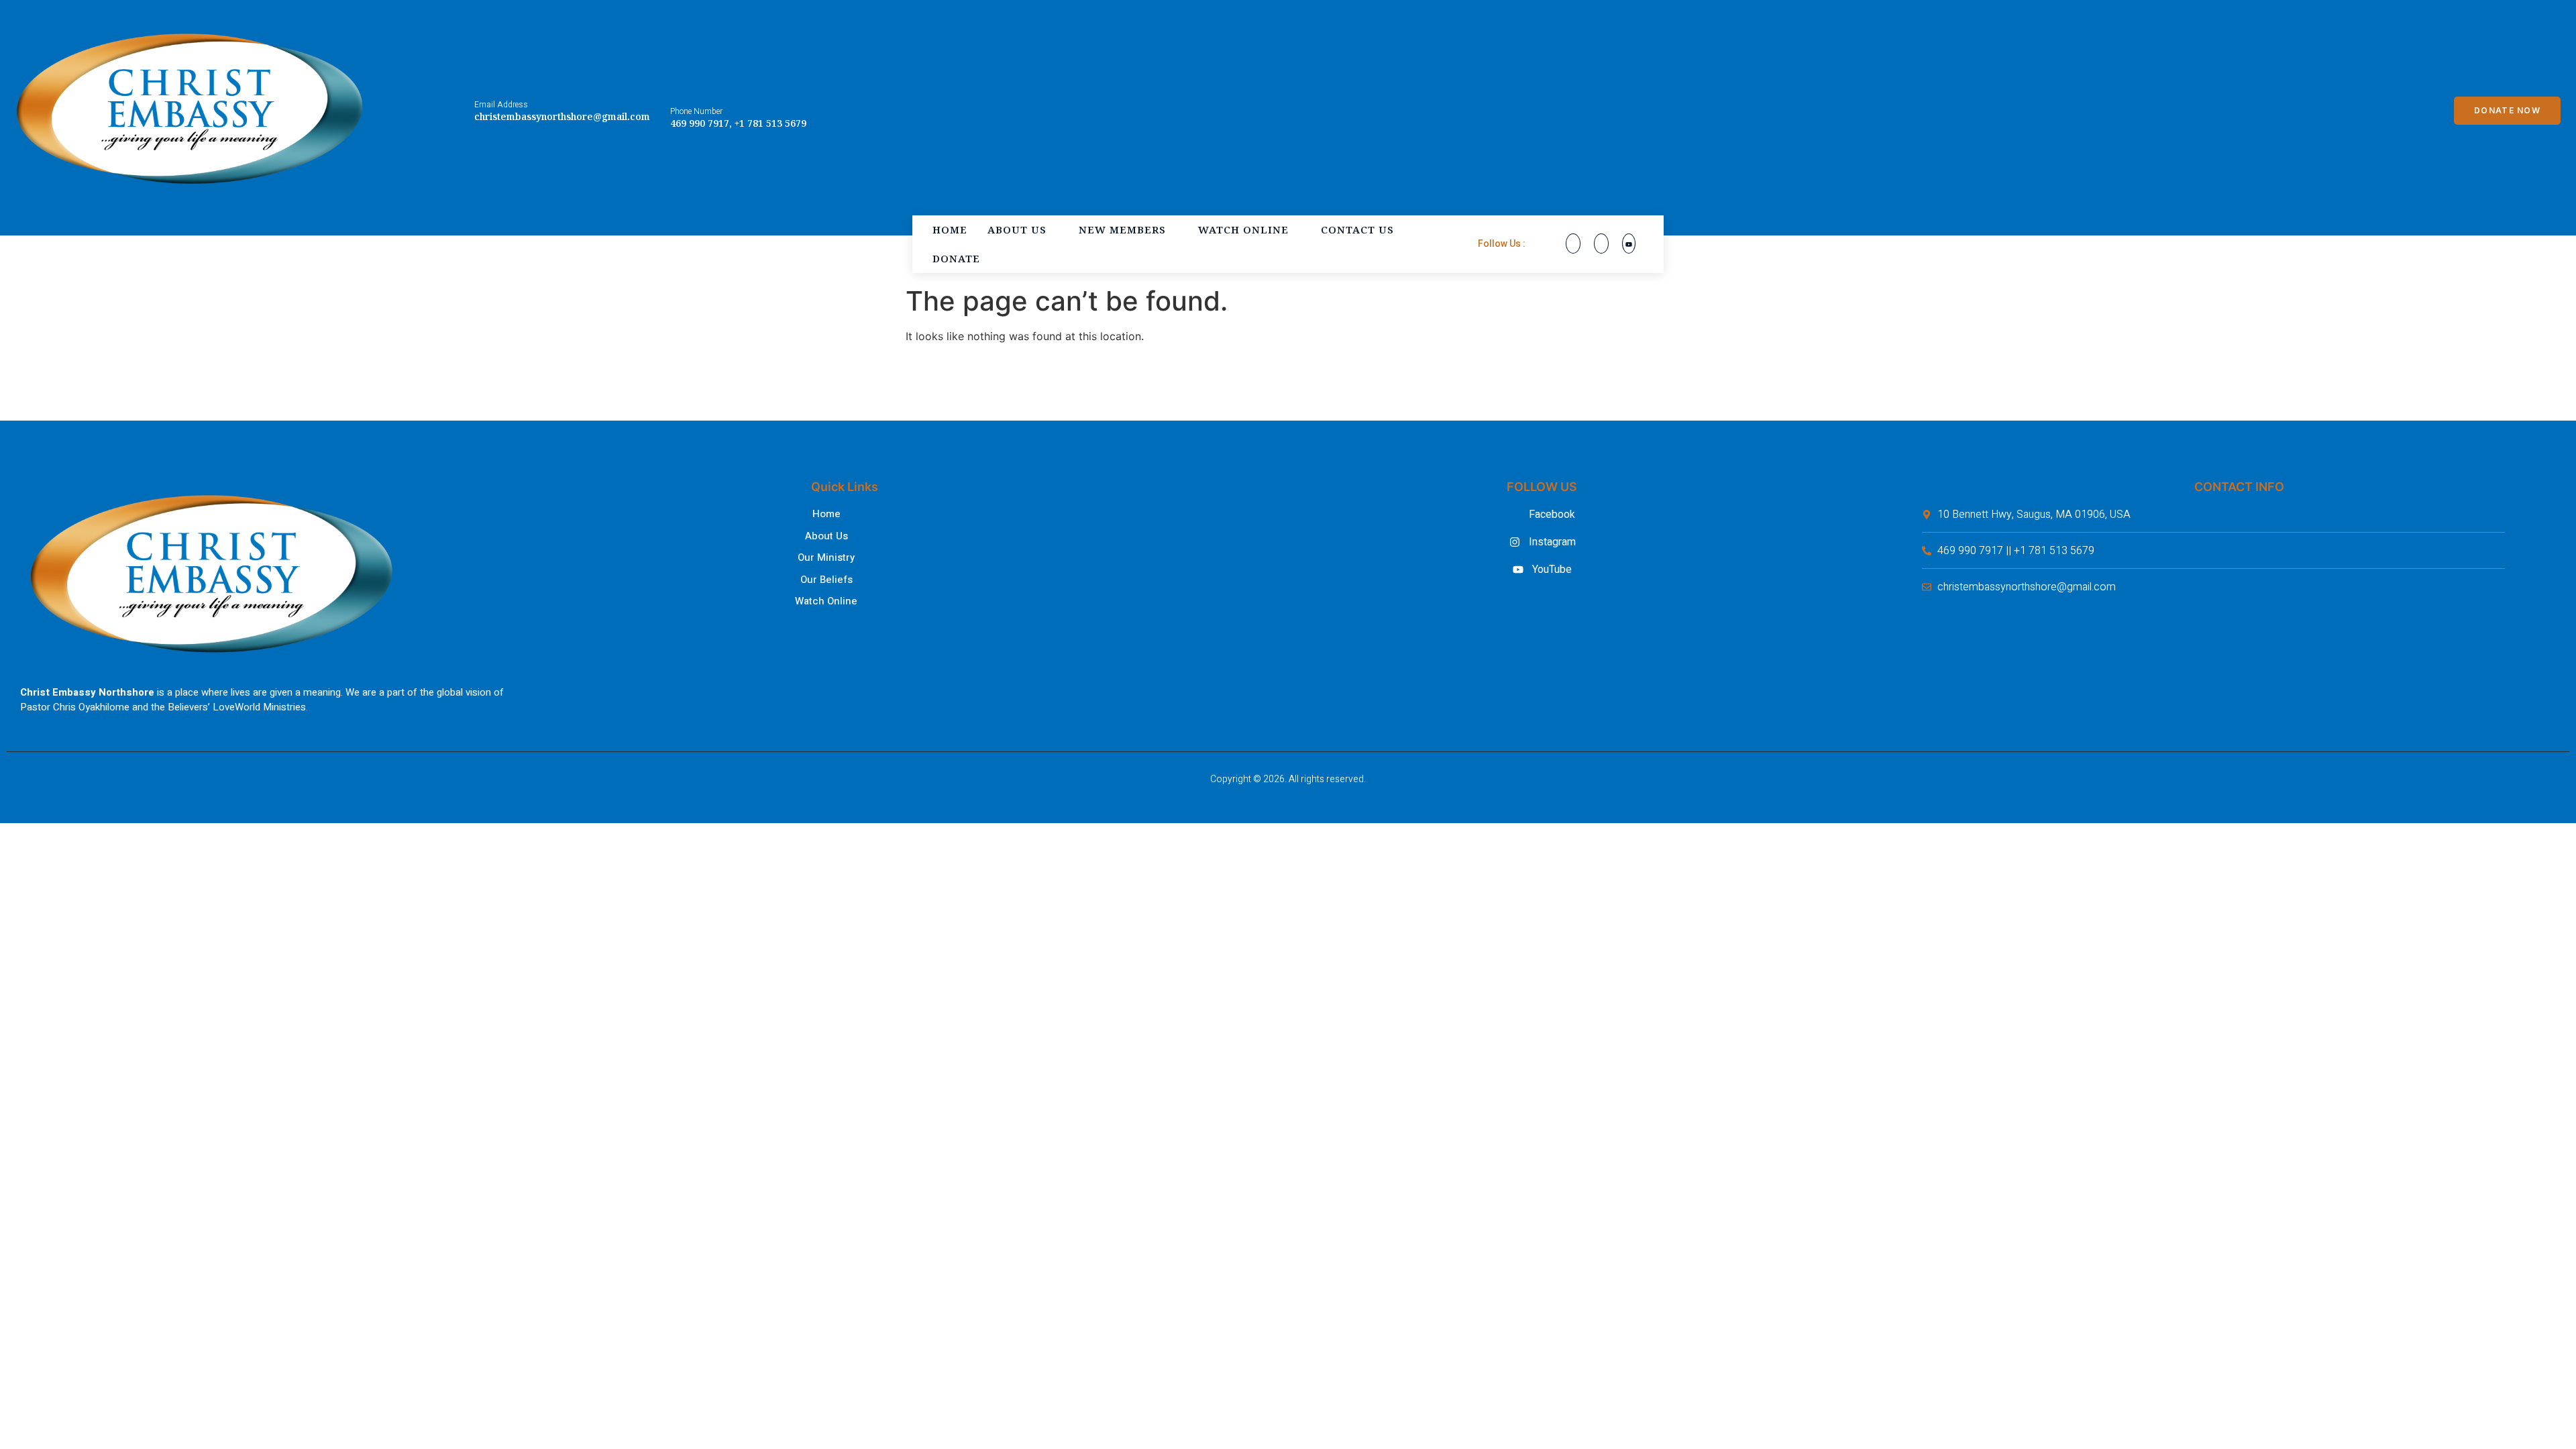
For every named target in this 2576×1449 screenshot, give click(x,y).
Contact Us (1357, 229)
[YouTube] (1629, 244)
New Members (1122, 229)
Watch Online (1243, 229)
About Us (1017, 229)
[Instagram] (1601, 244)
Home (950, 229)
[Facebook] (1573, 244)
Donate (956, 258)
